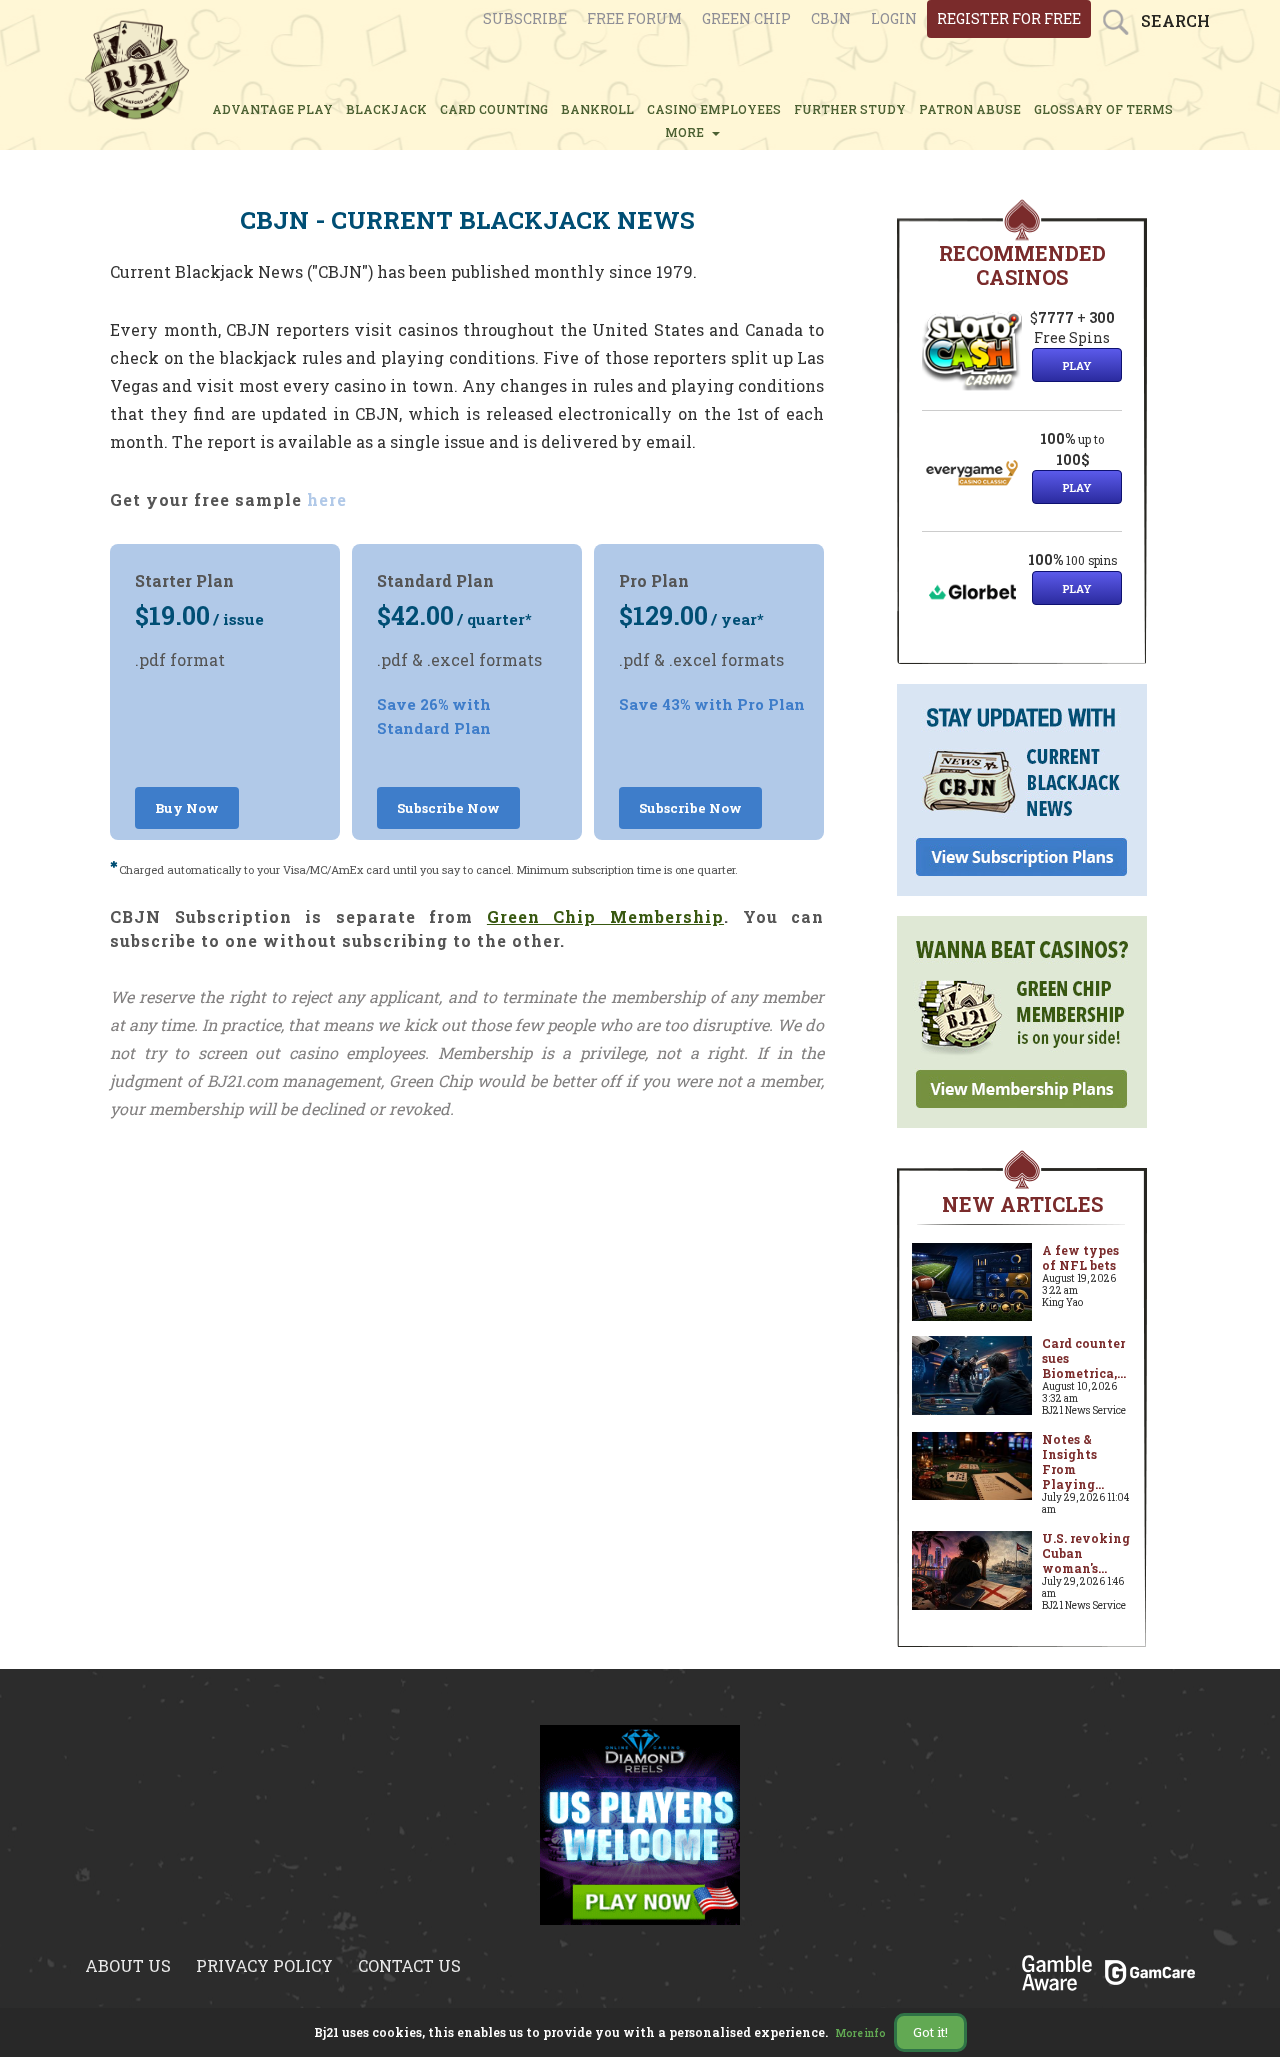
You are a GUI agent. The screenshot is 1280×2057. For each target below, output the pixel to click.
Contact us (409, 1965)
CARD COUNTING (494, 109)
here (327, 499)
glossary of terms (1103, 109)
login (894, 18)
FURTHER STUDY (850, 109)
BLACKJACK (386, 109)
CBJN (831, 18)
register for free (1009, 18)
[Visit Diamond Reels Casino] (640, 1823)
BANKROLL (597, 109)
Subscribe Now (448, 808)
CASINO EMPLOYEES (714, 109)
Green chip (746, 18)
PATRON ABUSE (970, 109)
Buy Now (187, 808)
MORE (687, 132)
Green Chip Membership (605, 916)
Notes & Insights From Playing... (1073, 1461)
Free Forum (634, 18)
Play (1077, 365)
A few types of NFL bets (1080, 1257)
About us (128, 1965)
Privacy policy (264, 1965)
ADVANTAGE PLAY (272, 109)
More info (861, 2033)
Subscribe (525, 18)
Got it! (930, 2032)
